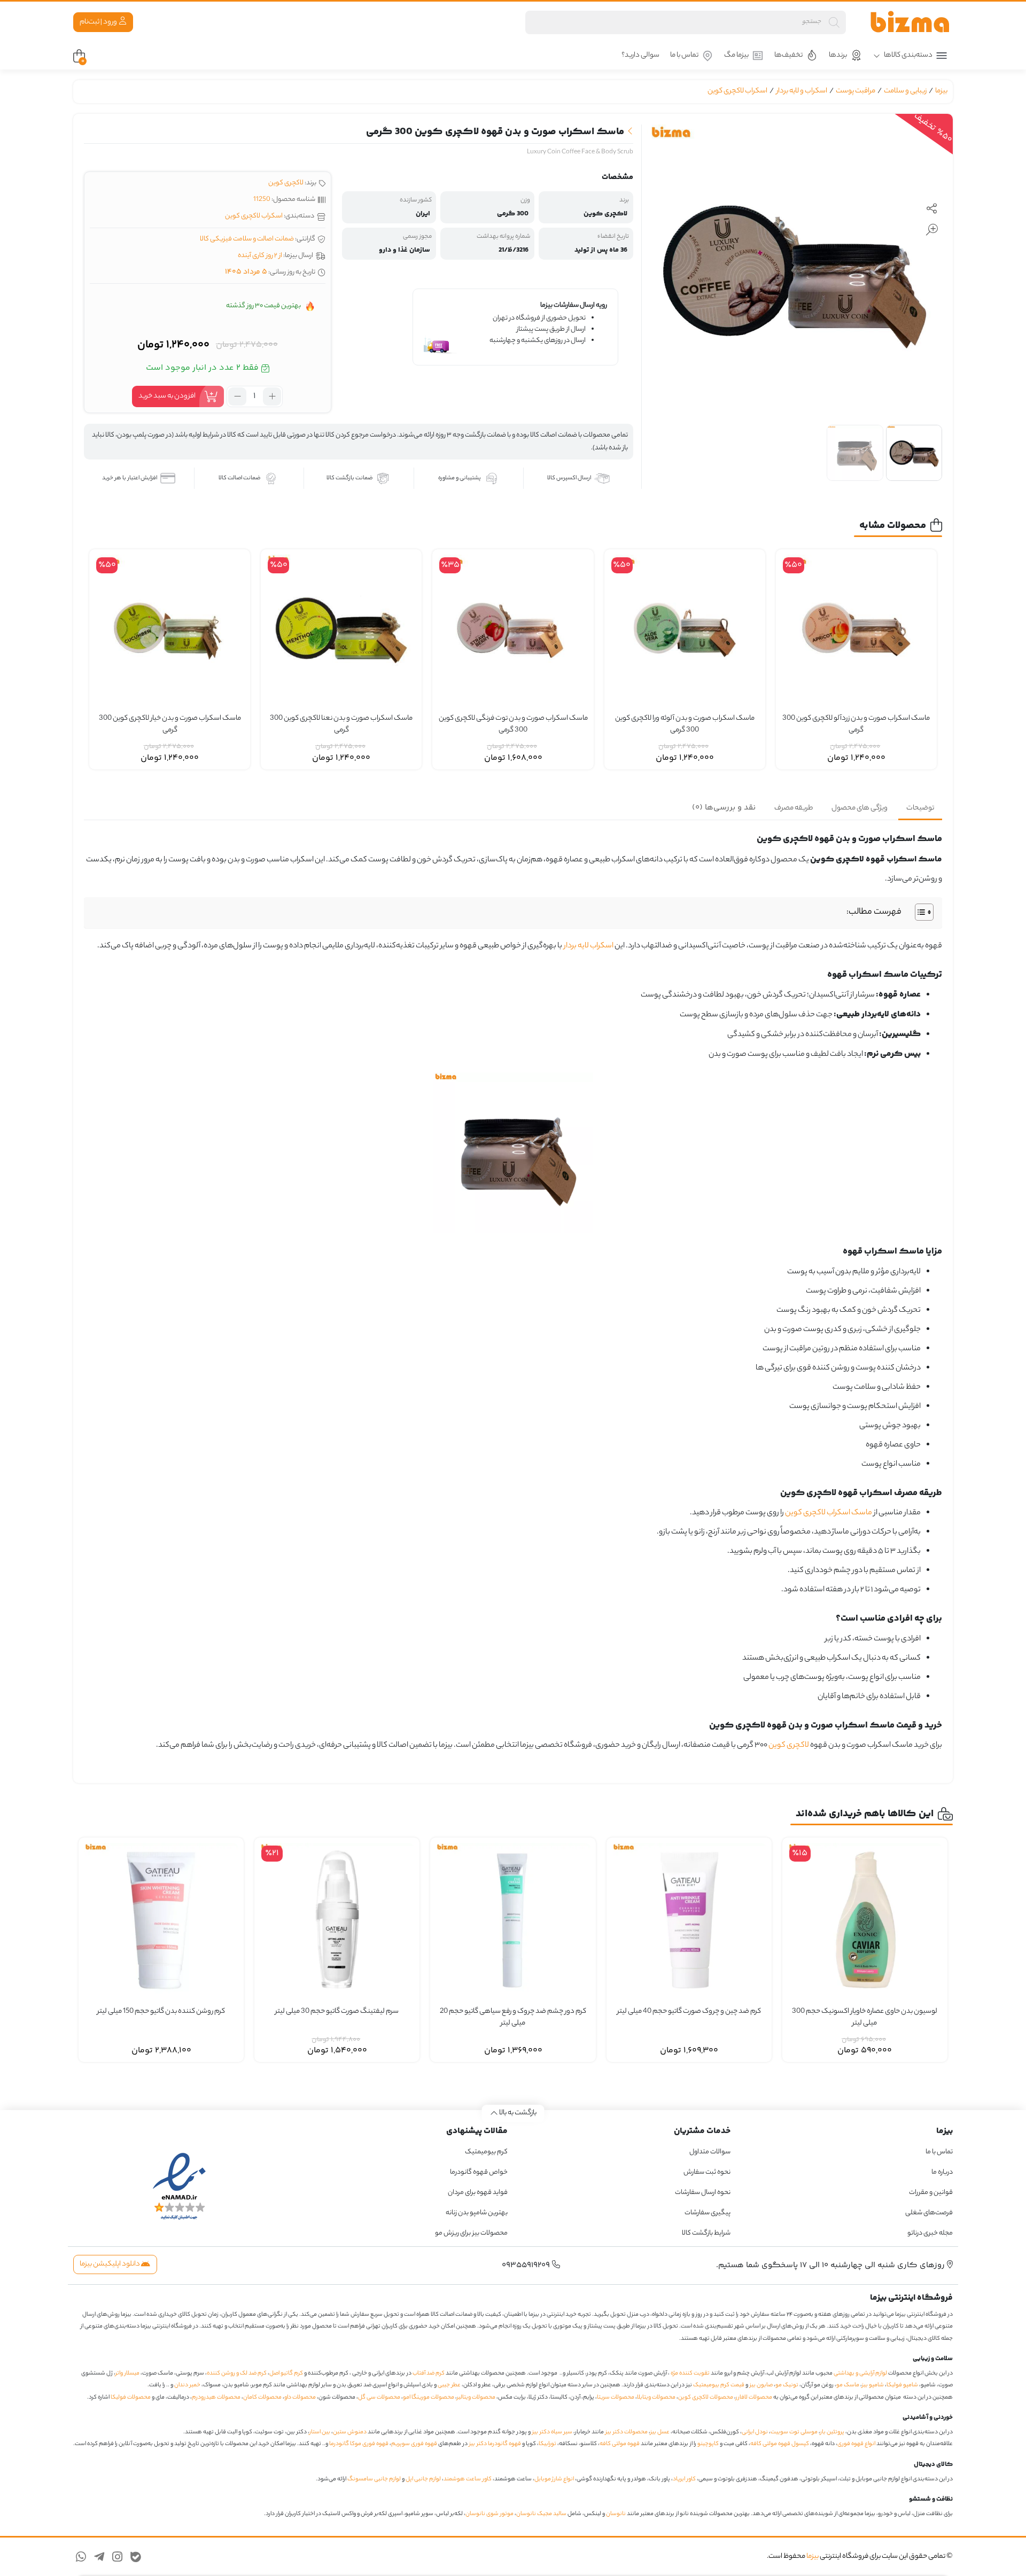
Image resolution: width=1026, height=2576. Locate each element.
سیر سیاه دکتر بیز (552, 2432)
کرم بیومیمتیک (486, 2152)
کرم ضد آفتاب (429, 2373)
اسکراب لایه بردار (589, 946)
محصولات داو (300, 2398)
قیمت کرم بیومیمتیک (719, 2385)
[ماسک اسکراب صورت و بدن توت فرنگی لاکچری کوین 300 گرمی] (513, 630)
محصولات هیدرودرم (216, 2398)
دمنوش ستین (350, 2432)
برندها (838, 55)
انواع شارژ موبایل (554, 2479)
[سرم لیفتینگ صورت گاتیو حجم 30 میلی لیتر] (337, 1920)
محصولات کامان (262, 2398)
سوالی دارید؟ (640, 55)
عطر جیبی (449, 2385)
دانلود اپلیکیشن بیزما (110, 2264)
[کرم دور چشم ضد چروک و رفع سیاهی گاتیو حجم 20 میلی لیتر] (513, 1920)
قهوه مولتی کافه (620, 2444)
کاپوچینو (708, 2444)
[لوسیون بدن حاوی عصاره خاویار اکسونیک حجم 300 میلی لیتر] (865, 1920)
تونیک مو (787, 2385)
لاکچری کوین (286, 183)
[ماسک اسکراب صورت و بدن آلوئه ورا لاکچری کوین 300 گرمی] (685, 630)
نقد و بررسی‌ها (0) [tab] (724, 808)
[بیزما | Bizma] (910, 22)
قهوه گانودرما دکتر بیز (495, 2444)
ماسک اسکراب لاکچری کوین (829, 1513)
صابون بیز (761, 2385)
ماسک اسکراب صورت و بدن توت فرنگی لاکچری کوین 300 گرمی (513, 725)
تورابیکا (547, 2444)
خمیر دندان (187, 2385)
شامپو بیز (873, 2385)
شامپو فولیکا (902, 2385)
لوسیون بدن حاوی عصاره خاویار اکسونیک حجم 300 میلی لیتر (865, 2018)
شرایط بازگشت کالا (706, 2233)
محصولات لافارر (754, 2398)
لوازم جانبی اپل (423, 2479)
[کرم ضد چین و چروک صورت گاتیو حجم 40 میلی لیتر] (689, 1920)
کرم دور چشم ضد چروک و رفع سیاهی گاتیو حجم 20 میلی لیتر (513, 2018)
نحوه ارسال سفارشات (703, 2193)
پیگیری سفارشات (708, 2213)
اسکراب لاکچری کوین (737, 91)
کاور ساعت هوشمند (468, 2479)
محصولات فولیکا (131, 2398)
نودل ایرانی (755, 2432)
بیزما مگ (736, 55)
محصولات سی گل (379, 2398)
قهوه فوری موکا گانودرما (359, 2444)
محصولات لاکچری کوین (706, 2398)
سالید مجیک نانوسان (541, 2514)
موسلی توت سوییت (794, 2432)
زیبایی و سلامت (905, 91)
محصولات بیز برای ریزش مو (471, 2233)
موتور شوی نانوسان (489, 2514)
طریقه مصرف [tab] (794, 808)
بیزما (941, 91)
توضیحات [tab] (920, 808)
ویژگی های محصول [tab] (860, 808)
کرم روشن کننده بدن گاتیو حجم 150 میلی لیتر (161, 2012)
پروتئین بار (832, 2432)
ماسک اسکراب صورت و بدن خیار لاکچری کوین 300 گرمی (170, 725)
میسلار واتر (127, 2373)
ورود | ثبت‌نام (99, 22)
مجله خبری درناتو (930, 2233)
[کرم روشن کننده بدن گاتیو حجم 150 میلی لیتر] (161, 1920)
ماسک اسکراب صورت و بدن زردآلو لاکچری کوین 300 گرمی (856, 725)
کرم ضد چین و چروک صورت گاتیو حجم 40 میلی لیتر (689, 2012)
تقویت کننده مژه (690, 2373)
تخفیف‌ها (788, 55)
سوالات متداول (710, 2152)
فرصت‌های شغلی (929, 2213)
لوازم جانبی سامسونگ (374, 2479)
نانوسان (616, 2514)
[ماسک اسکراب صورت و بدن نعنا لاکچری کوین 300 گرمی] (341, 630)
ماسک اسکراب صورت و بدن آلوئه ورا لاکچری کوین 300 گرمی (685, 725)
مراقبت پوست (856, 91)
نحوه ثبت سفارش (707, 2172)
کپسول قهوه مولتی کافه (780, 2444)
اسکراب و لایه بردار (802, 91)
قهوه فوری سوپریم (414, 2444)
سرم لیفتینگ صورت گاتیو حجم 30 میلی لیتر (337, 2012)
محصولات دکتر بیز (627, 2432)
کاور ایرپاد (684, 2479)
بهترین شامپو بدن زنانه (476, 2213)
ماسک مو (848, 2385)
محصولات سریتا (616, 2398)
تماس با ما (684, 55)
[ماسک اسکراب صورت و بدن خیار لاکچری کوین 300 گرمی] (170, 630)
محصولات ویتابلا (656, 2398)
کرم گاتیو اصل (286, 2373)
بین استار (320, 2432)
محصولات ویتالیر (476, 2398)
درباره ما (942, 2172)
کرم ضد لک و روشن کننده (237, 2373)
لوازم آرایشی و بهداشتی (860, 2373)
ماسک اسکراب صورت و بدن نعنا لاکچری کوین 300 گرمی (341, 725)
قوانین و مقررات (931, 2193)
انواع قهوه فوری (856, 2444)
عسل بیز (660, 2432)
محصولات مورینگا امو (429, 2398)
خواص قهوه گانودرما (479, 2172)
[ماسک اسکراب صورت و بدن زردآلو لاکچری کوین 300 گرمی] (856, 630)
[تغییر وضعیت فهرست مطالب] (919, 912)
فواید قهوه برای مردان (478, 2193)
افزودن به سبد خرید (167, 396)
